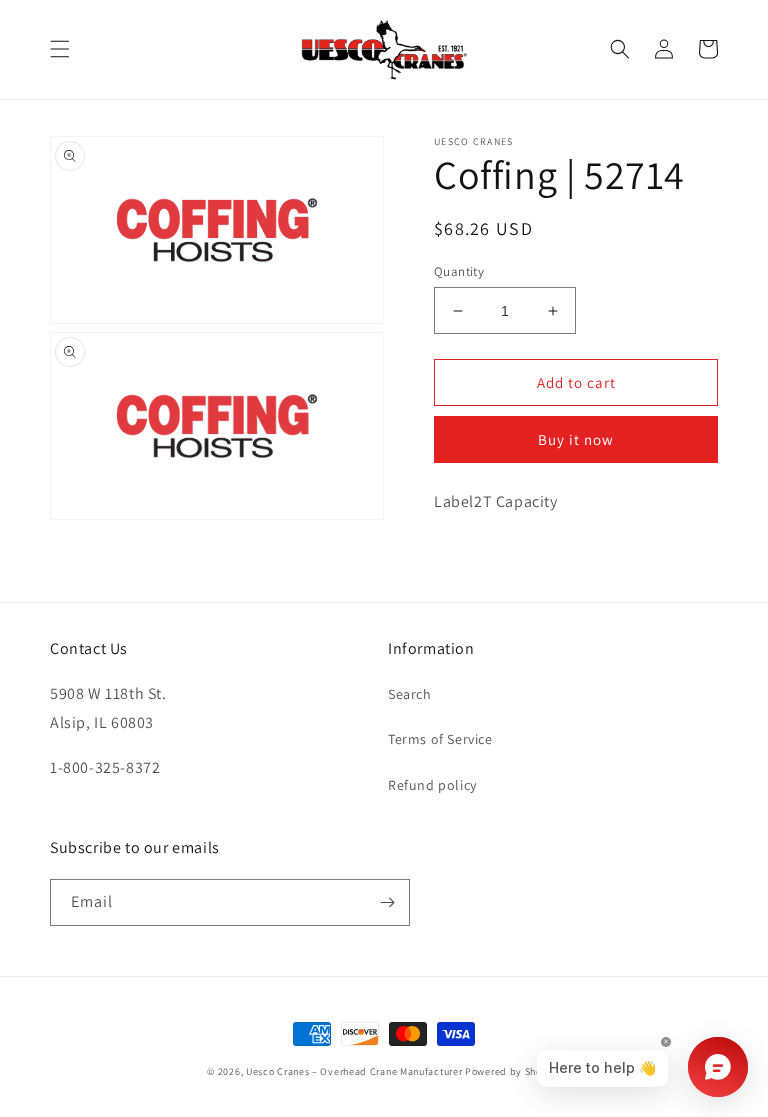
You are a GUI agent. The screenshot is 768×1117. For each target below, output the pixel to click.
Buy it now (576, 439)
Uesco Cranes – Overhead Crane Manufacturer (354, 1071)
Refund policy (432, 785)
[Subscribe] (387, 902)
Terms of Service (440, 739)
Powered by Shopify (513, 1071)
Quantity (459, 271)
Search (410, 694)
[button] (60, 49)
